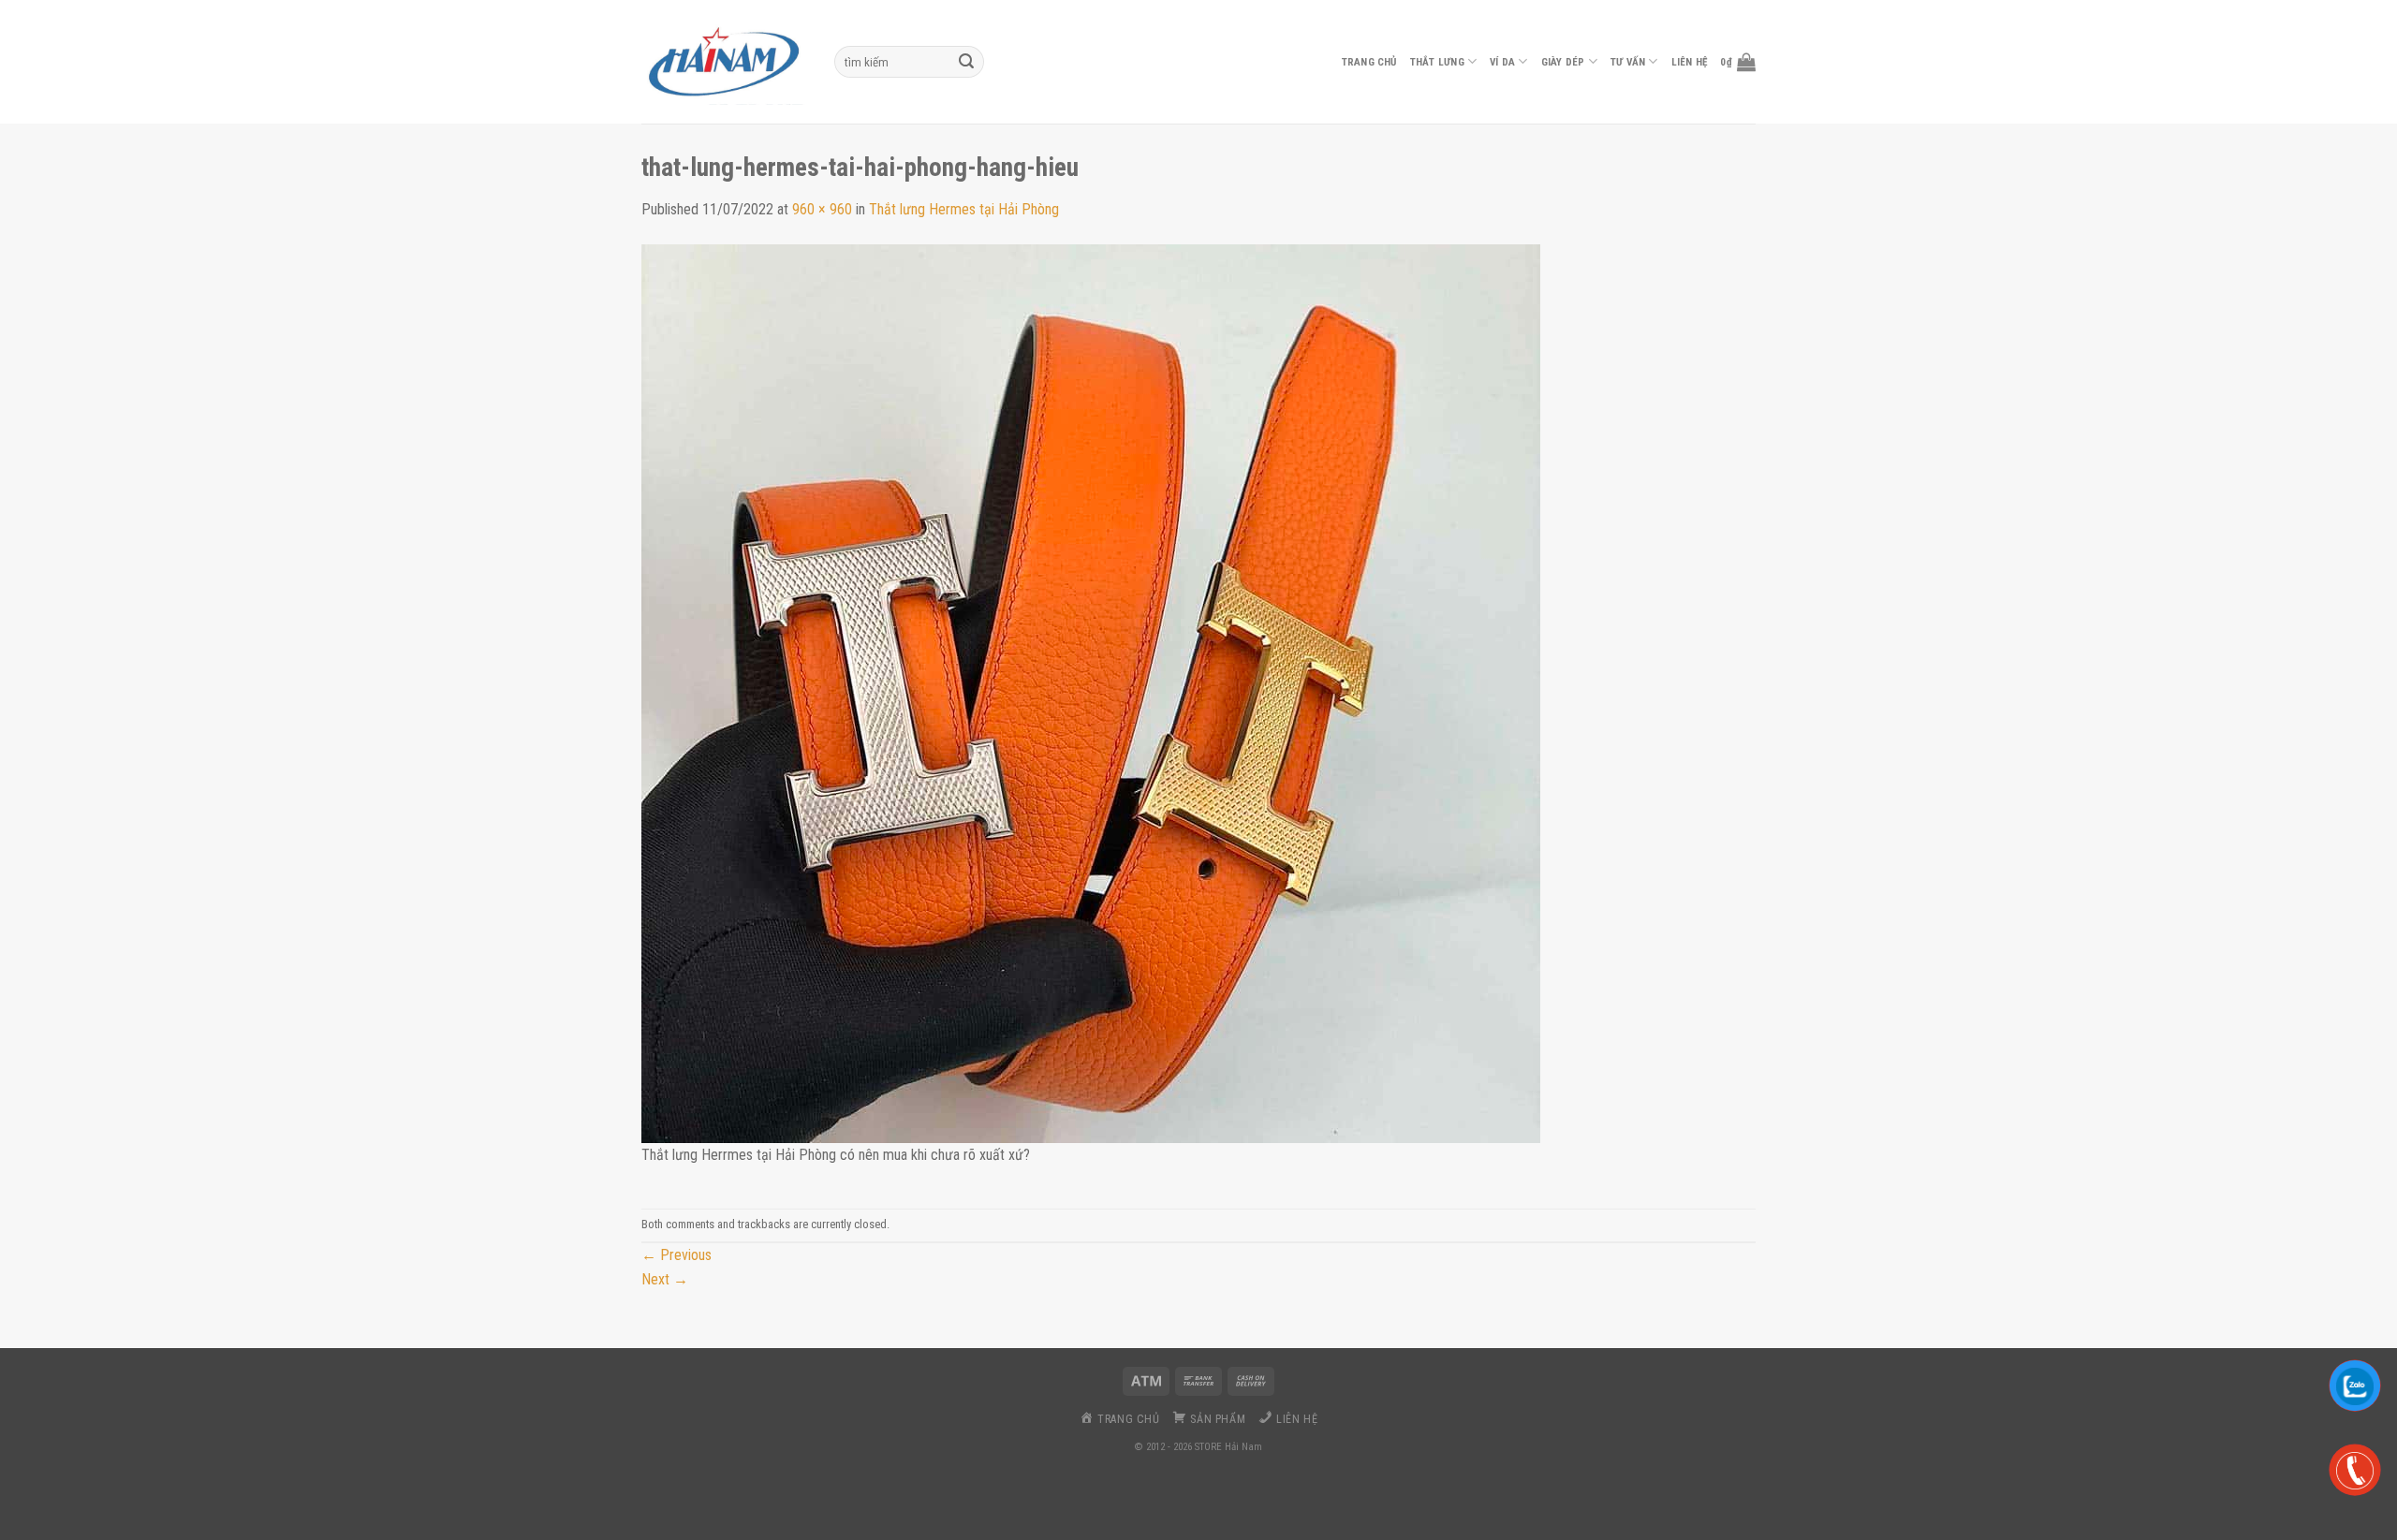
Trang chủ (1369, 62)
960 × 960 (822, 209)
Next (665, 1279)
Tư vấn (1628, 62)
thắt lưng (1437, 62)
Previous (676, 1255)
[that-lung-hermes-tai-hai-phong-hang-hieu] (1091, 692)
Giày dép (1563, 62)
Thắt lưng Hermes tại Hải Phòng (964, 209)
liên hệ (1690, 62)
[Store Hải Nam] (724, 62)
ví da (1502, 62)
